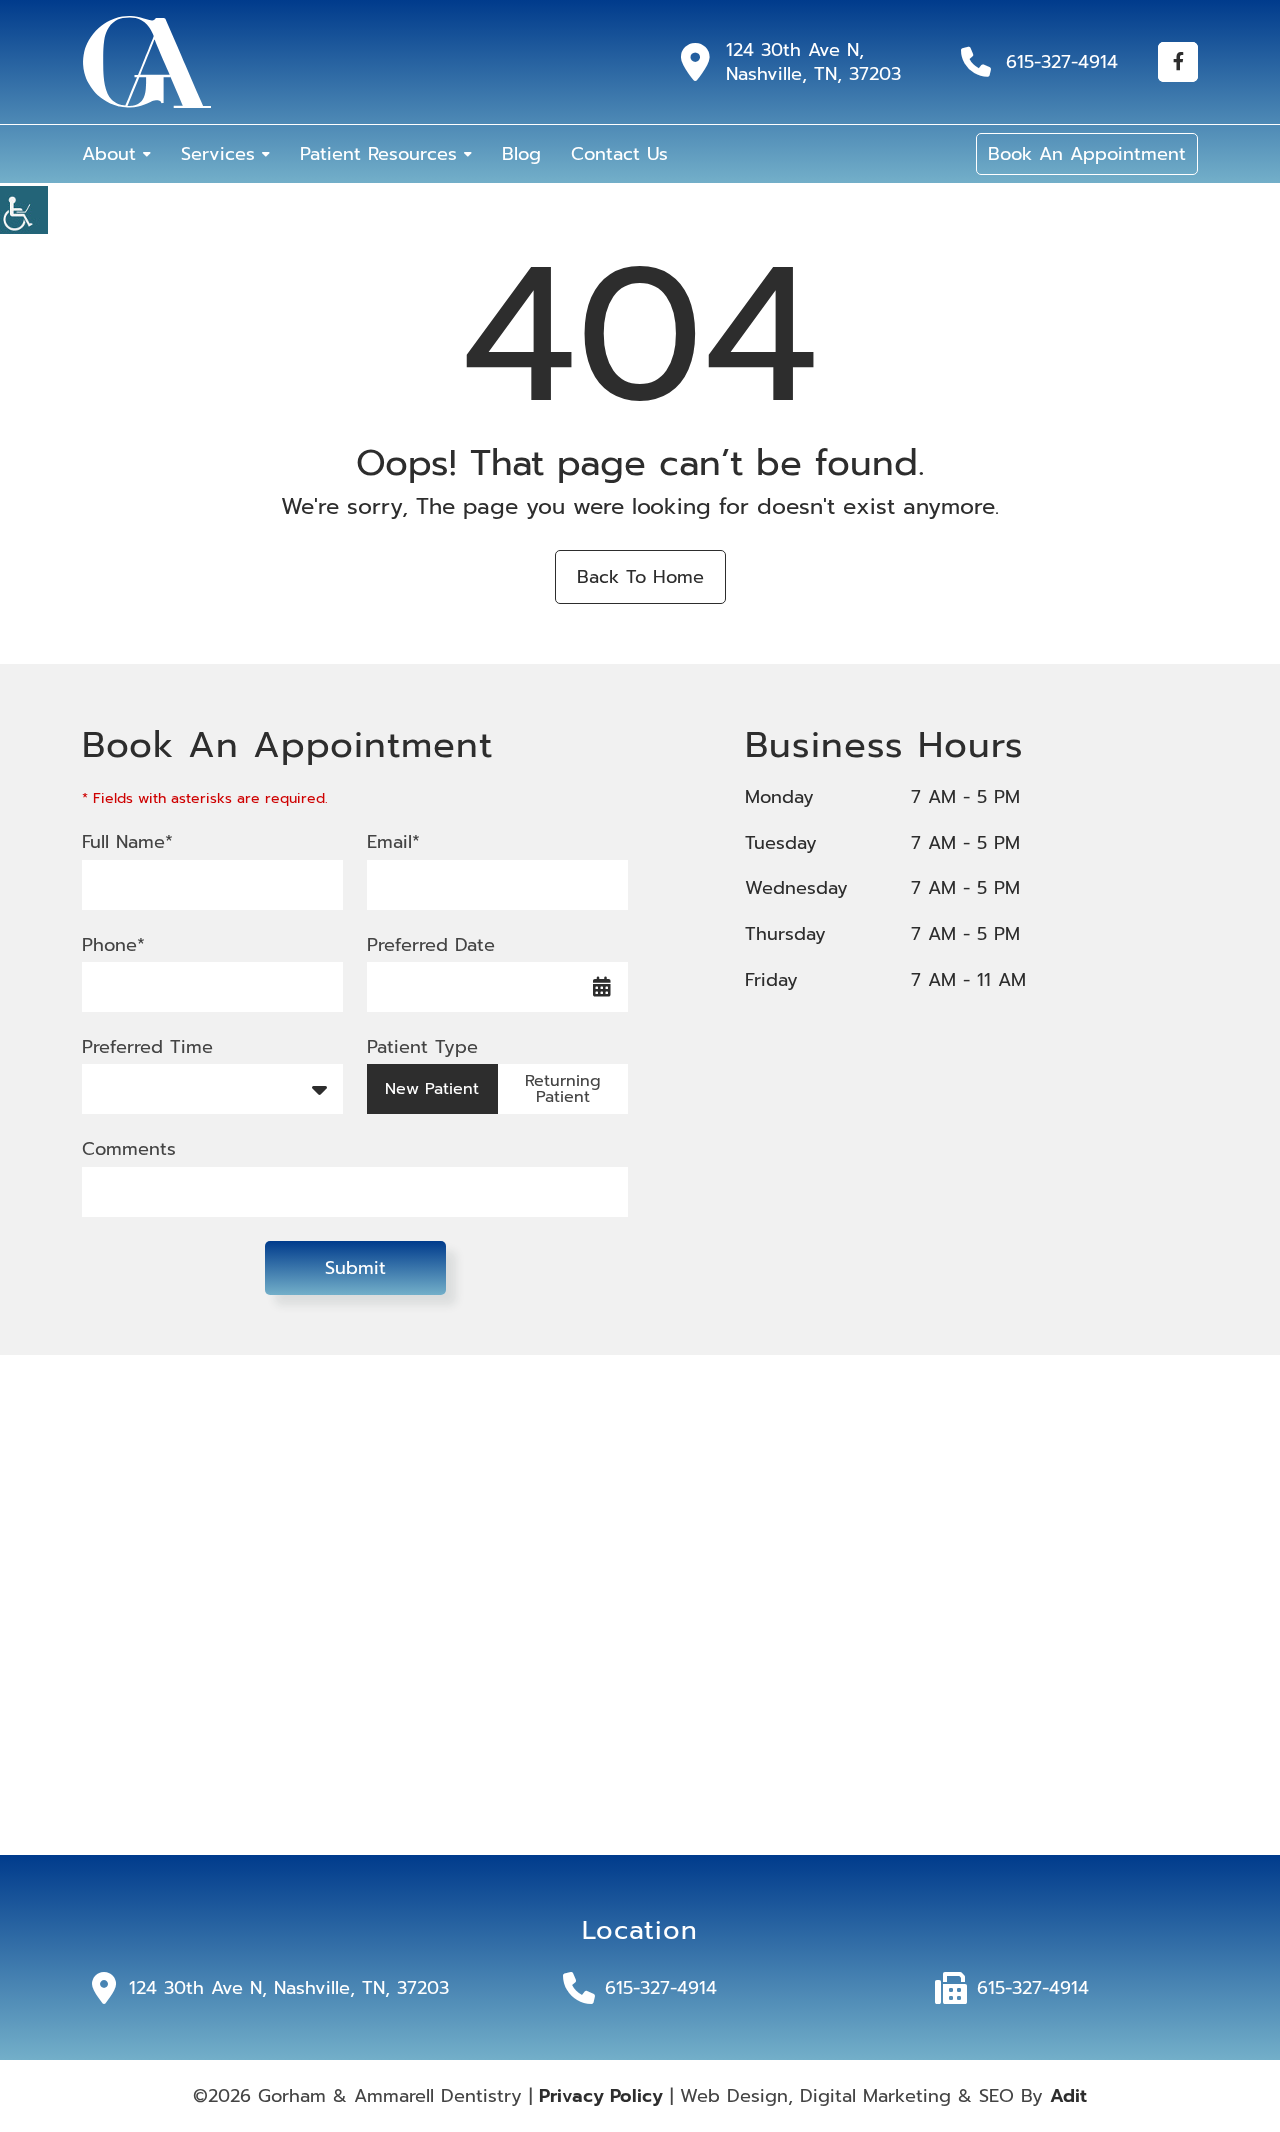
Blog (521, 154)
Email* (393, 842)
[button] (24, 210)
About (109, 154)
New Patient (432, 1089)
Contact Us (619, 154)
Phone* (113, 945)
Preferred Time (147, 1047)
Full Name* (127, 842)
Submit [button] (355, 1268)
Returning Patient (563, 1089)
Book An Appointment (1087, 154)
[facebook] (1178, 62)
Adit (1068, 2096)
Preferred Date (431, 945)
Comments (129, 1149)
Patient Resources (378, 154)
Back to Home (640, 577)
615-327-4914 (1062, 62)
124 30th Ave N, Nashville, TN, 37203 (813, 62)
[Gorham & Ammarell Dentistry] (147, 62)
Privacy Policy (601, 2096)
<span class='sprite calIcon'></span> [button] (602, 987)
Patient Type (422, 1047)
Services (218, 154)
